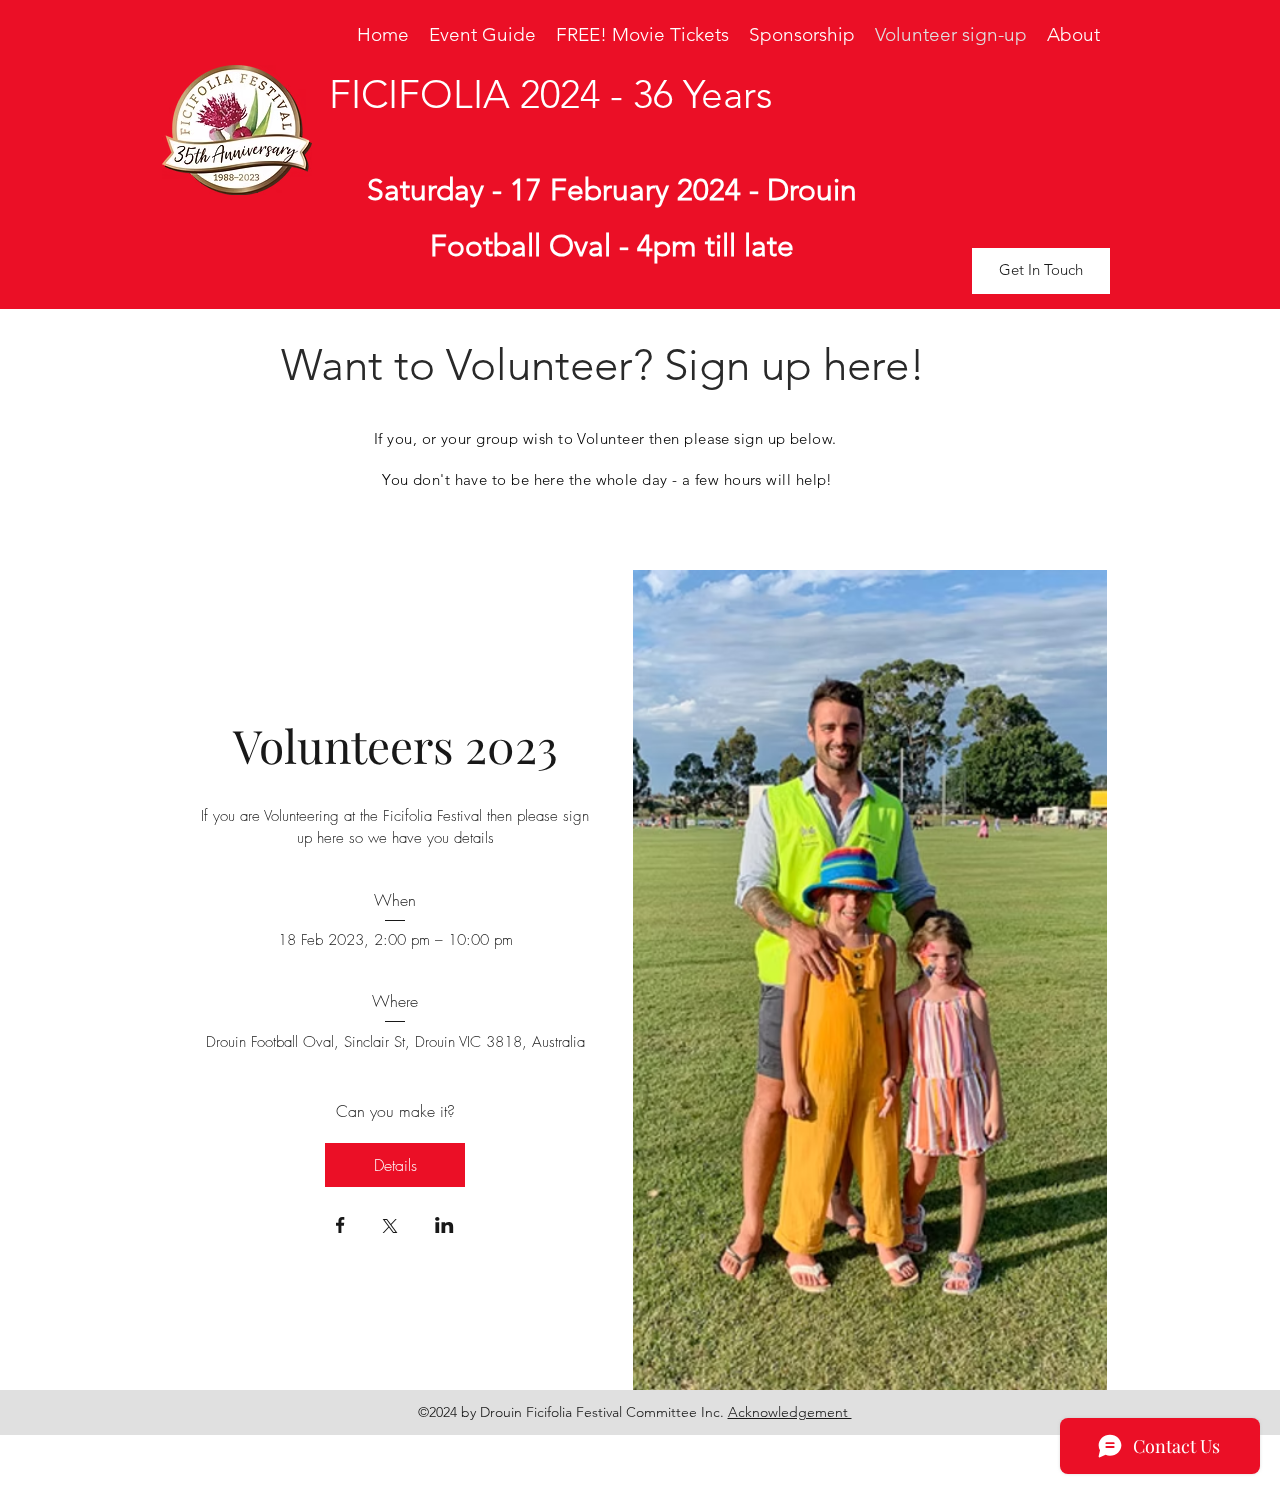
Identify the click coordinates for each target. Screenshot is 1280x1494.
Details (395, 1165)
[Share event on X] (390, 1228)
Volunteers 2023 (395, 745)
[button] (1041, 271)
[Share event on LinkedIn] (444, 1227)
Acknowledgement (790, 1412)
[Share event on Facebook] (340, 1227)
